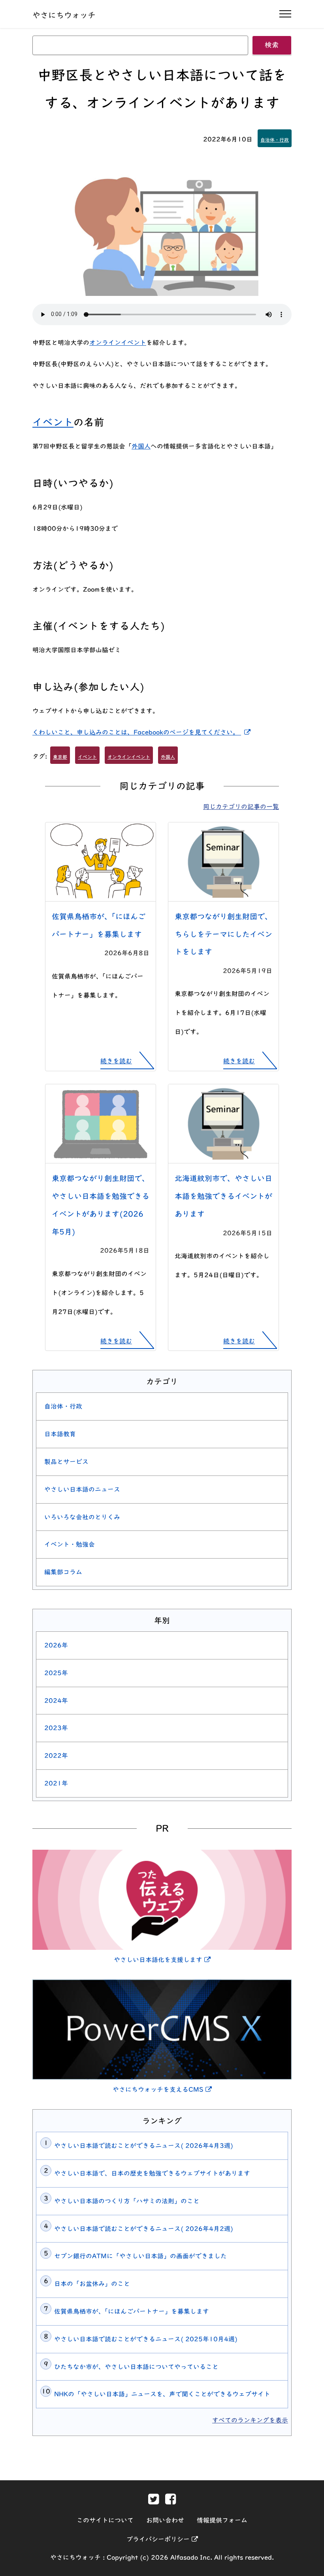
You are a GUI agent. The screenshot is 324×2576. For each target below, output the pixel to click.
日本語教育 (60, 1434)
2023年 (56, 1728)
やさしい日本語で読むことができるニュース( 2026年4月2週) (144, 2229)
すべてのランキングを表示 (250, 2420)
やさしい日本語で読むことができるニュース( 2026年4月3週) (144, 2146)
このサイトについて (105, 2520)
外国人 (141, 446)
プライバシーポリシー (162, 2539)
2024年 (56, 1701)
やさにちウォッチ (64, 15)
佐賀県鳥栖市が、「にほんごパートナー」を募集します (132, 2311)
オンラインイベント (118, 343)
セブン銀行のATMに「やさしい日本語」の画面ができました (140, 2256)
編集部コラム (63, 1572)
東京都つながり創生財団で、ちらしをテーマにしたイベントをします (223, 934)
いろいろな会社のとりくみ (82, 1517)
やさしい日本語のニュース (82, 1489)
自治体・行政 (275, 140)
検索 (272, 45)
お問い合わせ (165, 2520)
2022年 (56, 1756)
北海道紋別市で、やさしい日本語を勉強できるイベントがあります (223, 1196)
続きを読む (116, 1061)
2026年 (56, 1645)
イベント (53, 422)
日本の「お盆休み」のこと (92, 2284)
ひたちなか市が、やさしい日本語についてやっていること (136, 2367)
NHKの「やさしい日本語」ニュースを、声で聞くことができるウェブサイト (162, 2394)
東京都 (60, 757)
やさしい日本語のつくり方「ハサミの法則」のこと (127, 2201)
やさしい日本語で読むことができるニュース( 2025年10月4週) (146, 2339)
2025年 (56, 1673)
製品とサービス (66, 1462)
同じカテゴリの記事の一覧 (241, 807)
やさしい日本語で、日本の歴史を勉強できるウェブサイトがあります (152, 2173)
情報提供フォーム (222, 2520)
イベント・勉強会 (70, 1544)
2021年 (56, 1783)
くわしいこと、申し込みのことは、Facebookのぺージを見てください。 (143, 732)
